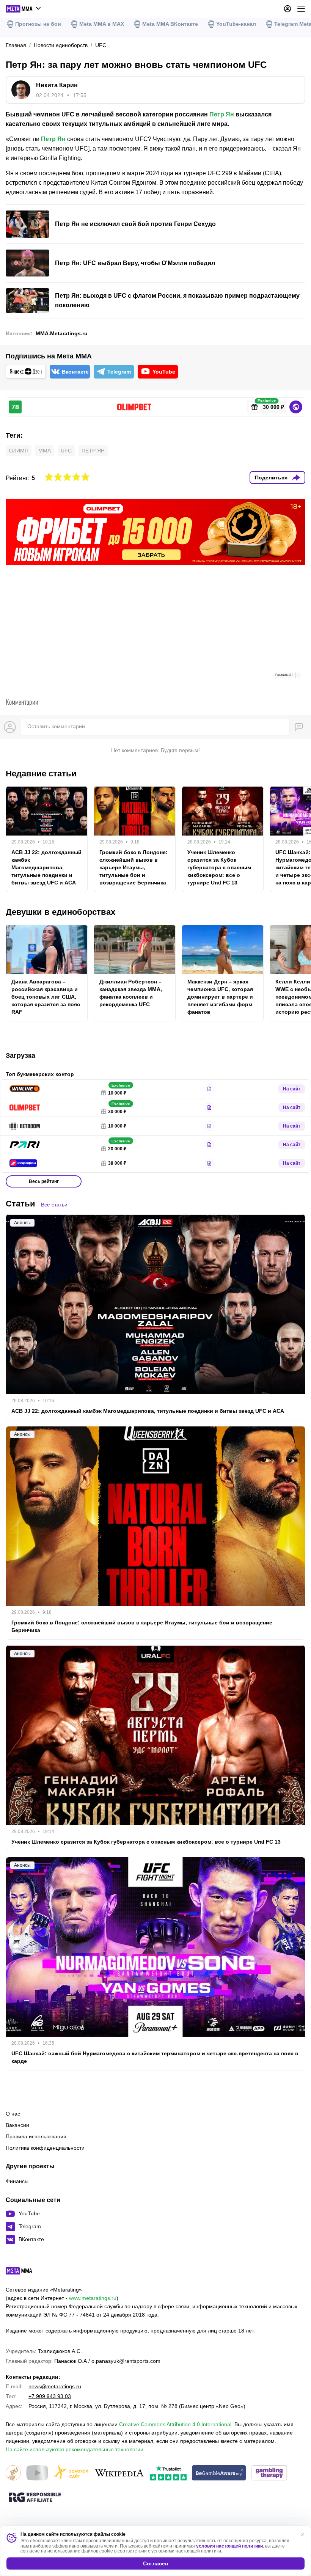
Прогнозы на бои (38, 24)
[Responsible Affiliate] (35, 2498)
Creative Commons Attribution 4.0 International (175, 2424)
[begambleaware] (219, 2473)
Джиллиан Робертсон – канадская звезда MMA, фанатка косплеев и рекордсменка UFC (131, 993)
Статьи (20, 1204)
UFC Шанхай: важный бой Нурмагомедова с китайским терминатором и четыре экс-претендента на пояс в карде (155, 2057)
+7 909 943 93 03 (50, 2396)
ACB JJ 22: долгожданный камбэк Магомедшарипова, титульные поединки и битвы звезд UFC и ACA (46, 867)
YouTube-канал (236, 24)
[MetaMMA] (26, 2273)
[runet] (13, 2473)
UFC (66, 451)
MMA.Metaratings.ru (62, 333)
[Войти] (287, 9)
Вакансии (17, 2125)
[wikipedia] (119, 2473)
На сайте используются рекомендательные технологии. (75, 2449)
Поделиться (271, 478)
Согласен (155, 2563)
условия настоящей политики (229, 2546)
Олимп (19, 451)
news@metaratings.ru (55, 2386)
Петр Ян (222, 114)
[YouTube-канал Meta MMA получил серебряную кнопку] (37, 2473)
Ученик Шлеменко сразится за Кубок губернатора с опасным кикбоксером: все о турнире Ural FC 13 (219, 867)
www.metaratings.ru (93, 2298)
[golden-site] (71, 2473)
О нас (13, 2114)
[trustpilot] (168, 2473)
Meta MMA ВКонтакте (170, 24)
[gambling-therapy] (269, 2473)
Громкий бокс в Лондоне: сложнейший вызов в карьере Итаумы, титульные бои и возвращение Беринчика (134, 867)
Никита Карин (57, 85)
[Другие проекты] (24, 9)
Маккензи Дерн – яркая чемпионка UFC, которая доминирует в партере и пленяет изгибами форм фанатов (220, 997)
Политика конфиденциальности (45, 2148)
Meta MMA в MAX (102, 24)
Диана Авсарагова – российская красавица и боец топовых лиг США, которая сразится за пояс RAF (46, 997)
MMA (45, 451)
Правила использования (36, 2136)
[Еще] (301, 9)
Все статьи (54, 1205)
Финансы (17, 2181)
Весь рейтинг (44, 1181)
